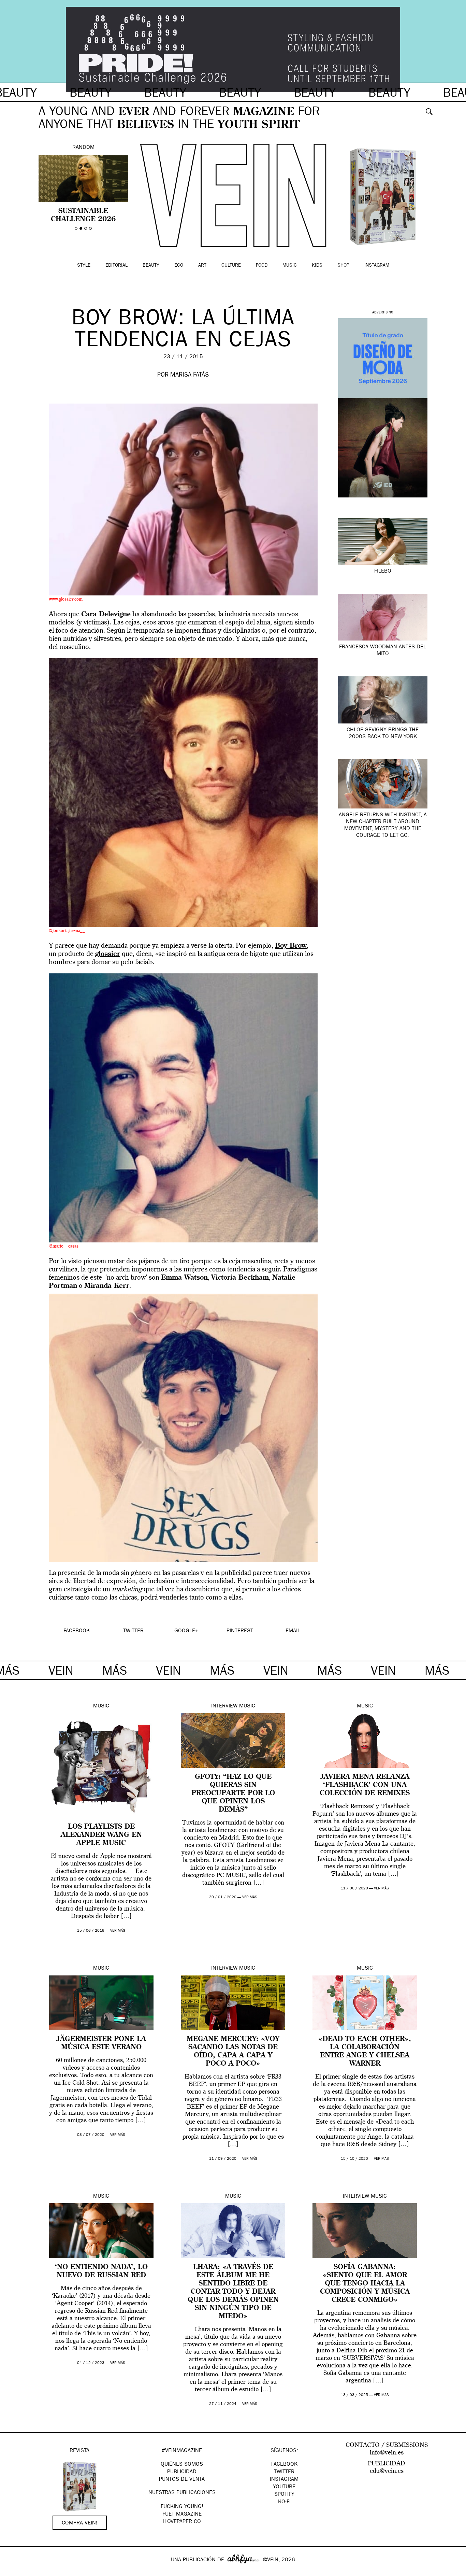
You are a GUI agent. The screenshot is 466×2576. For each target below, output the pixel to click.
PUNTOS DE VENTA (182, 2480)
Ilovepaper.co (182, 2522)
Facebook (284, 2465)
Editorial (116, 266)
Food (262, 266)
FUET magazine (182, 2515)
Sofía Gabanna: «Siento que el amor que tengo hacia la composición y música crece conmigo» (365, 2284)
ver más (118, 1931)
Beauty (151, 266)
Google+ (12, 2572)
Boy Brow (291, 946)
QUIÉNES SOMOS (182, 2465)
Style (84, 266)
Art (202, 266)
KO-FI (284, 2502)
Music (290, 266)
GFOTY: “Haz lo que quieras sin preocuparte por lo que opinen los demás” (233, 1793)
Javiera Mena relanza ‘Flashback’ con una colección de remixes (365, 1785)
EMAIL (293, 1631)
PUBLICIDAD (182, 2472)
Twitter (284, 2472)
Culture (231, 266)
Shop (343, 266)
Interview (224, 1706)
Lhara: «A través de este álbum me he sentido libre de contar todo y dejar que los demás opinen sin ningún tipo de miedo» (233, 2292)
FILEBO (383, 572)
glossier (108, 954)
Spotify (284, 2495)
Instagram (377, 266)
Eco (179, 266)
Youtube (284, 2487)
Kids (317, 266)
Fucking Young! (182, 2507)
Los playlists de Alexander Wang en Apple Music (101, 1835)
